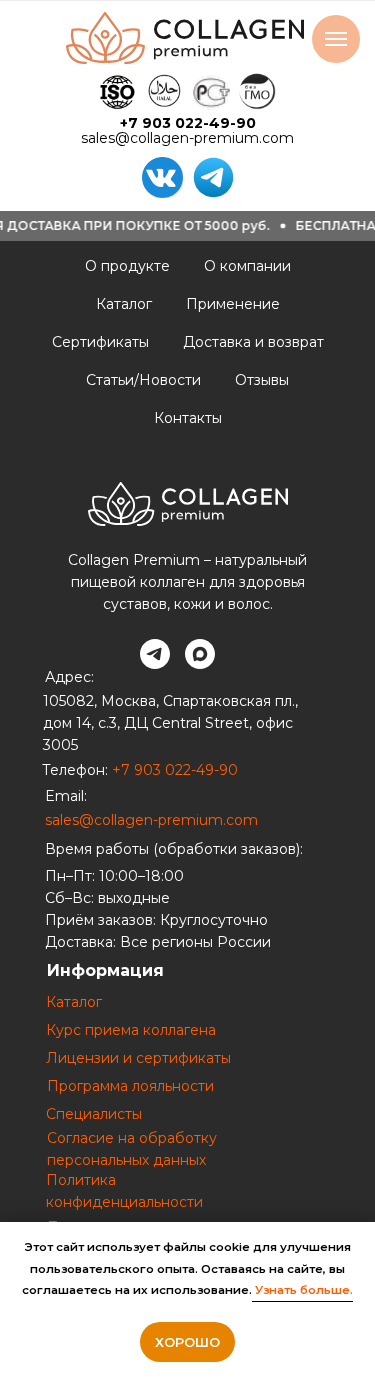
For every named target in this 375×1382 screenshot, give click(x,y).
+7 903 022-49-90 (188, 123)
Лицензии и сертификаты (138, 1058)
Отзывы (262, 380)
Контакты (188, 418)
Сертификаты (100, 342)
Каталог (124, 304)
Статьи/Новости (143, 380)
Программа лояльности (130, 1086)
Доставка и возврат (253, 342)
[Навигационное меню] (336, 39)
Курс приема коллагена (131, 1030)
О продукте (127, 266)
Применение (233, 304)
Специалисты (94, 1114)
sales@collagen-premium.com (187, 138)
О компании (247, 266)
